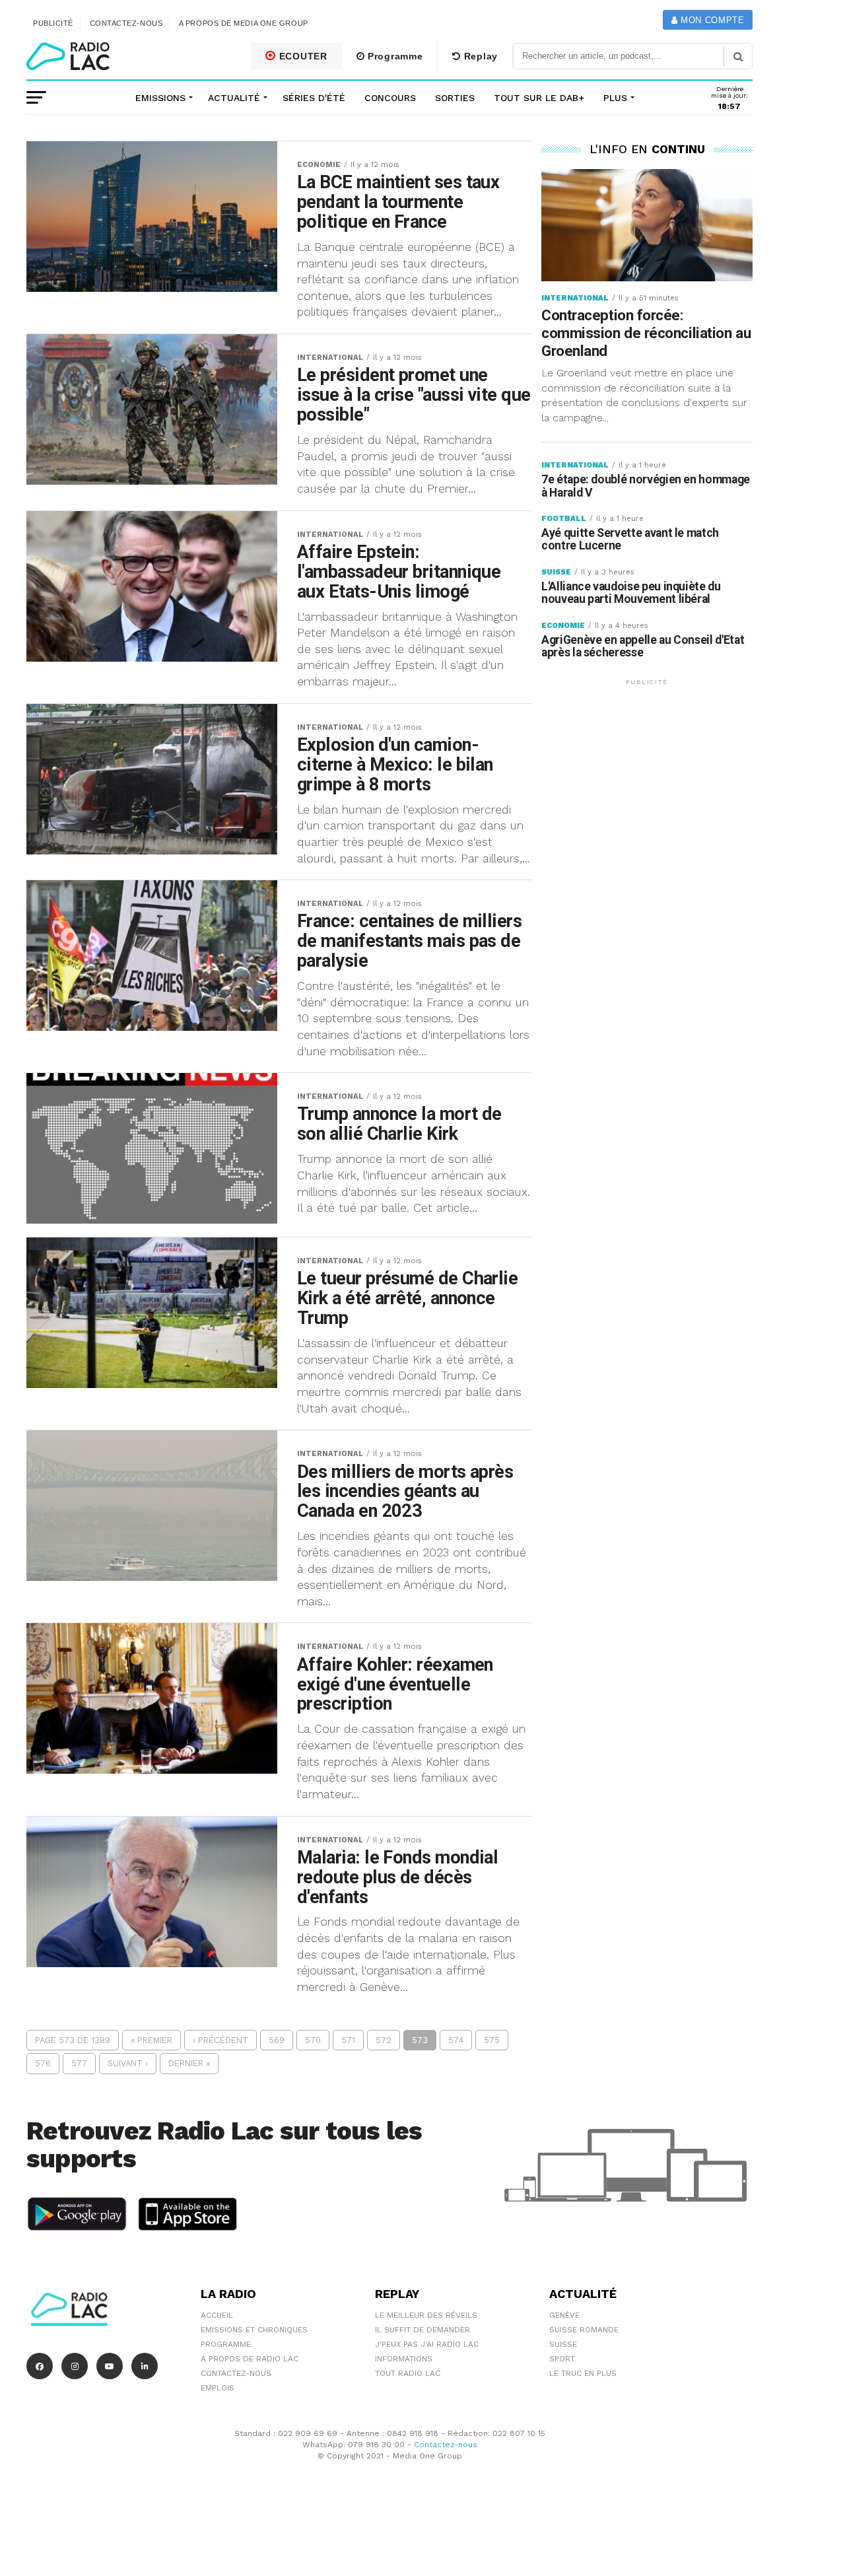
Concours (390, 98)
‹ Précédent (220, 2040)
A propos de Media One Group (244, 23)
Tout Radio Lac (408, 2373)
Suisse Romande (584, 2330)
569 (277, 2040)
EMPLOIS (218, 2388)
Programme (393, 56)
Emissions (160, 98)
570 (313, 2040)
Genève (564, 2315)
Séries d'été (314, 98)
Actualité (234, 98)
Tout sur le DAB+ (539, 98)
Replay (479, 56)
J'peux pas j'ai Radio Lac (427, 2344)
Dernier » (189, 2063)
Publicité (53, 23)
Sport (562, 2359)
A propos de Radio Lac (250, 2359)
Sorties (455, 98)
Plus (615, 98)
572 (384, 2040)
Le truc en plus (583, 2373)
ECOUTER (302, 56)
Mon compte (711, 20)
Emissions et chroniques (254, 2330)
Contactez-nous (126, 23)
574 (456, 2040)
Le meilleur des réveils (426, 2315)
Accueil (217, 2315)
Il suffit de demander (422, 2330)
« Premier (152, 2040)
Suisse (563, 2344)
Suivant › (128, 2063)
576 (43, 2063)
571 (348, 2040)
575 (492, 2040)
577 (79, 2063)
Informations (404, 2359)
